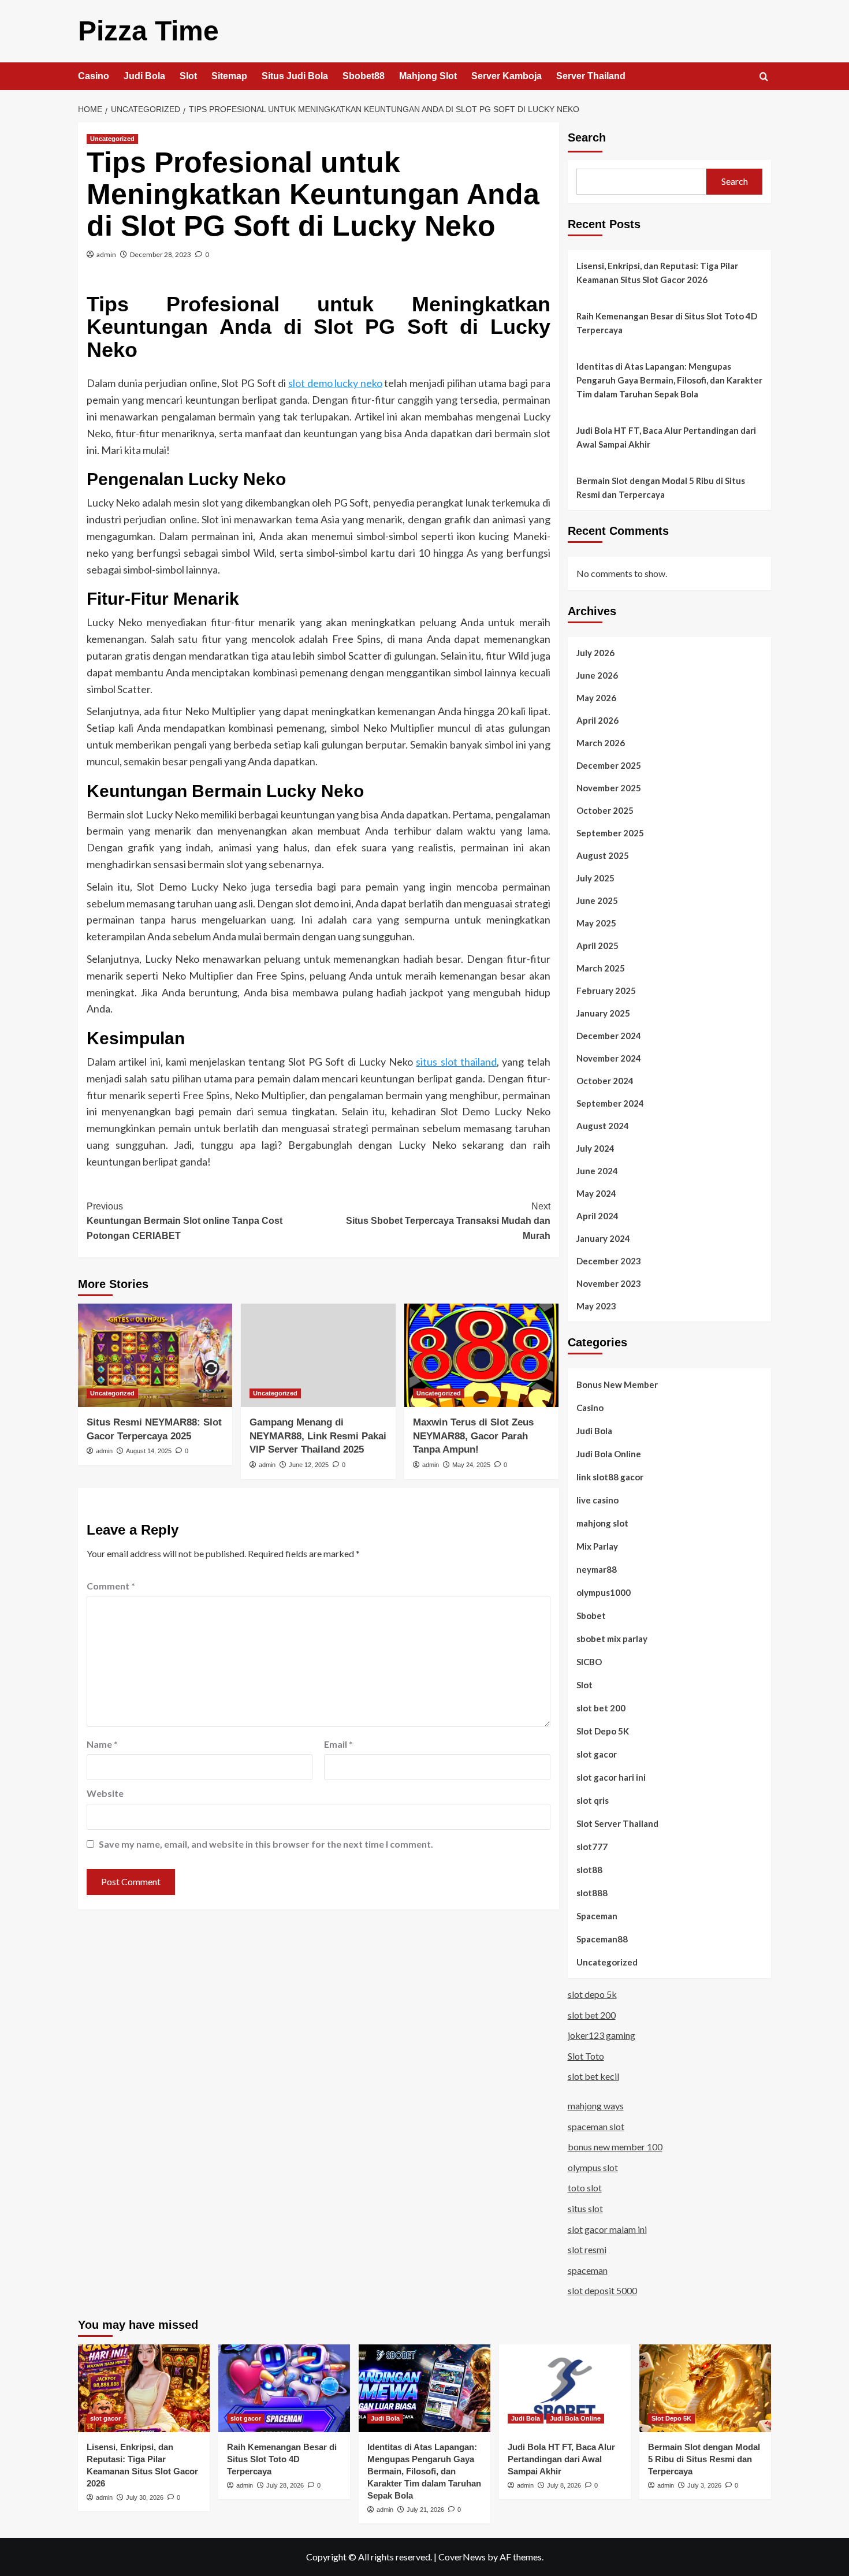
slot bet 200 (601, 1708)
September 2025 (610, 833)
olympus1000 (604, 1592)
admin (106, 254)
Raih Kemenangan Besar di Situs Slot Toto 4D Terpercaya (667, 323)
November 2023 (609, 1283)
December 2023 (609, 1261)
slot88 (589, 1870)
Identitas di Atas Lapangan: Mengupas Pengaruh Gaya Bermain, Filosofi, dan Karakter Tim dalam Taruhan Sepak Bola (669, 380)
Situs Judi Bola (295, 76)
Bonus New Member (617, 1384)
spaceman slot (596, 2126)
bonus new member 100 (615, 2147)
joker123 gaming (602, 2035)
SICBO (589, 1662)
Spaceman (597, 1916)
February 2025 (606, 991)
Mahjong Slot (428, 76)
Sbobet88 (364, 76)
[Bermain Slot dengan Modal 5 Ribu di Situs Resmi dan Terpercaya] (705, 2388)
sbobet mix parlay (612, 1639)
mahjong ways (596, 2106)
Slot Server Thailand (617, 1823)
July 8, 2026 (564, 2485)
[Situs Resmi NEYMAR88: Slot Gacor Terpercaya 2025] (155, 1355)
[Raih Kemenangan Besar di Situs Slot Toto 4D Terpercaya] (284, 2388)
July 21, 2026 (425, 2510)
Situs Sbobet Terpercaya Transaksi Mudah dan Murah (448, 1221)
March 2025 (601, 968)
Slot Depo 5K (603, 1731)
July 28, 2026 (285, 2485)
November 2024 (609, 1058)
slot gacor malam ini (607, 2229)
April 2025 (597, 945)
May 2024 (596, 1193)
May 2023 (596, 1306)
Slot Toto (586, 2056)
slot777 (592, 1847)
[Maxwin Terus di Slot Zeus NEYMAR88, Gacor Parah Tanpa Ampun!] (481, 1355)
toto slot (585, 2188)
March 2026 (601, 743)
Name (102, 1744)
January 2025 (603, 1013)
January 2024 (603, 1238)
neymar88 (597, 1569)
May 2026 (596, 698)
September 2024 (610, 1103)
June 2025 (597, 900)
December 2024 (609, 1036)
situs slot (585, 2208)
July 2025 (595, 878)
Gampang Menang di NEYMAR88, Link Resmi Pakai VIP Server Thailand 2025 (318, 1436)
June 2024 (597, 1171)
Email (338, 1744)
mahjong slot (602, 1523)
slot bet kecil (593, 2076)
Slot (188, 76)
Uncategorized (112, 139)
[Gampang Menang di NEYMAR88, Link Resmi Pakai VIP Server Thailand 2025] (318, 1355)
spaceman (588, 2270)
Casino (94, 76)
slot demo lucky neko (335, 383)
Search (587, 137)
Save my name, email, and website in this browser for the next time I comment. (266, 1844)
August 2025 (603, 855)
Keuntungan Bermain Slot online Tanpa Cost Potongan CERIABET (185, 1221)
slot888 (592, 1893)
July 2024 (595, 1148)
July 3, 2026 (704, 2485)
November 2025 (609, 788)
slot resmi (587, 2249)
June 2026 (597, 675)
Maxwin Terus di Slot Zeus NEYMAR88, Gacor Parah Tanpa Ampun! (473, 1436)
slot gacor (597, 1754)
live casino (597, 1500)
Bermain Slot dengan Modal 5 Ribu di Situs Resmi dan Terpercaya (661, 487)
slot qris (593, 1800)
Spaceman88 (602, 1939)
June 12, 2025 (309, 1465)
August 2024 (603, 1126)
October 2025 (605, 810)
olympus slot (593, 2167)
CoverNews (462, 2557)
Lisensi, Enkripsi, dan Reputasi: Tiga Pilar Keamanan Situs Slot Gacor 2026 (657, 273)
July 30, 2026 (145, 2497)
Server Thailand (591, 76)
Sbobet (591, 1615)
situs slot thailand (456, 1062)
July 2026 (595, 653)
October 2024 (605, 1081)
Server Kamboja (507, 76)
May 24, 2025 (471, 1465)
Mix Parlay (597, 1546)
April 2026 (597, 720)
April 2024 (597, 1216)
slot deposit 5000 (602, 2290)
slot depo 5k (592, 1994)
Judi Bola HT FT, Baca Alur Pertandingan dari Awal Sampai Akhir (666, 437)
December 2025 (609, 765)
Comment (111, 1586)
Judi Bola (144, 76)
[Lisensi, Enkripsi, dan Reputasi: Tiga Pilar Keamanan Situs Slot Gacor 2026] (144, 2388)
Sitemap (229, 76)
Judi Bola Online (609, 1454)
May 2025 (596, 923)
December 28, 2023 (161, 254)
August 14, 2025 (149, 1451)
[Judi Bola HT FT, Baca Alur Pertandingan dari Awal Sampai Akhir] (565, 2388)
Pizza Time (148, 31)
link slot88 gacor (610, 1477)
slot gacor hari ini (611, 1777)
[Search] (764, 77)
